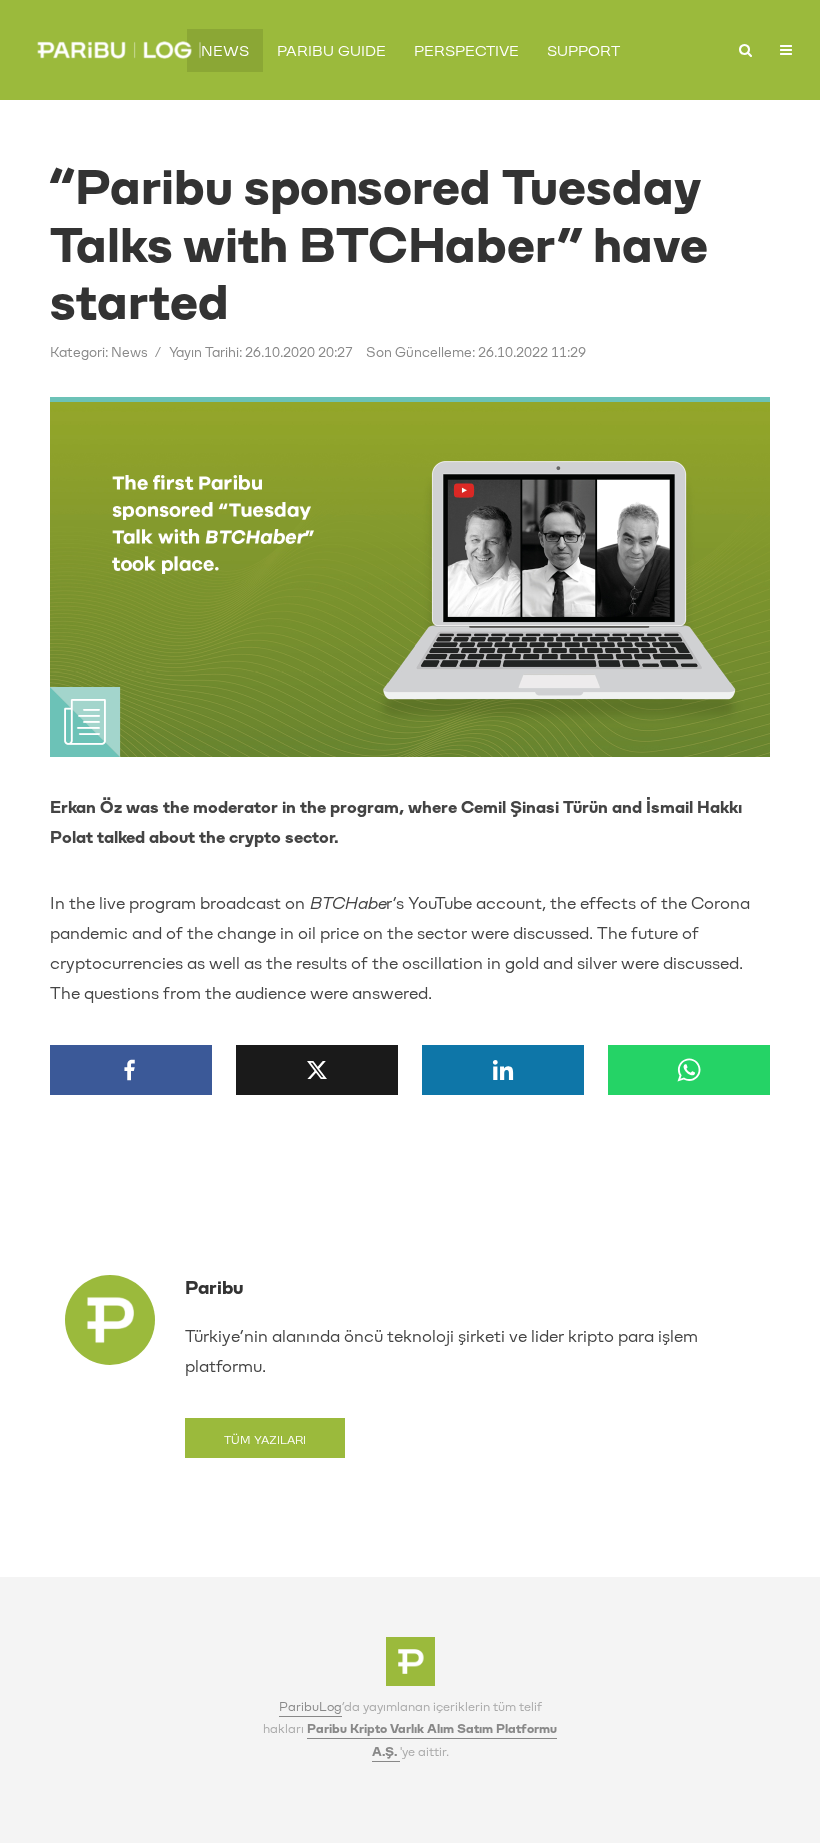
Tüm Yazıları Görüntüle (265, 1446)
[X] (317, 1070)
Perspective (466, 51)
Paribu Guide (331, 51)
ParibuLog (310, 1707)
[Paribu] (410, 1667)
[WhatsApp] (689, 1070)
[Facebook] (131, 1070)
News (225, 51)
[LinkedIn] (503, 1070)
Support (583, 51)
